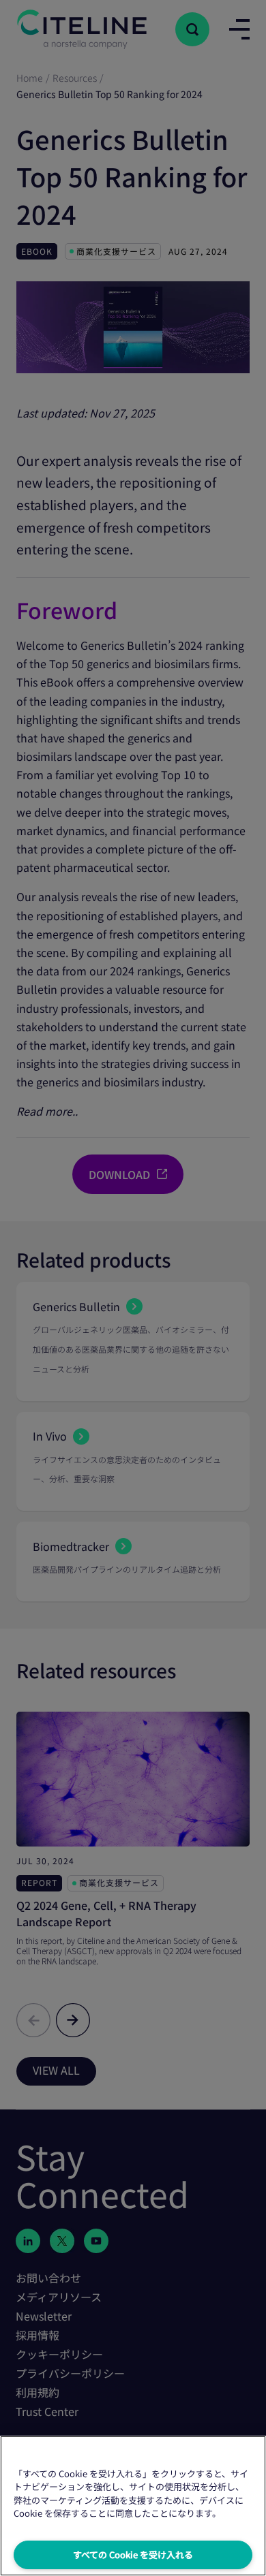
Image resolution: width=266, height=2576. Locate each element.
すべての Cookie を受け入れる (133, 2555)
